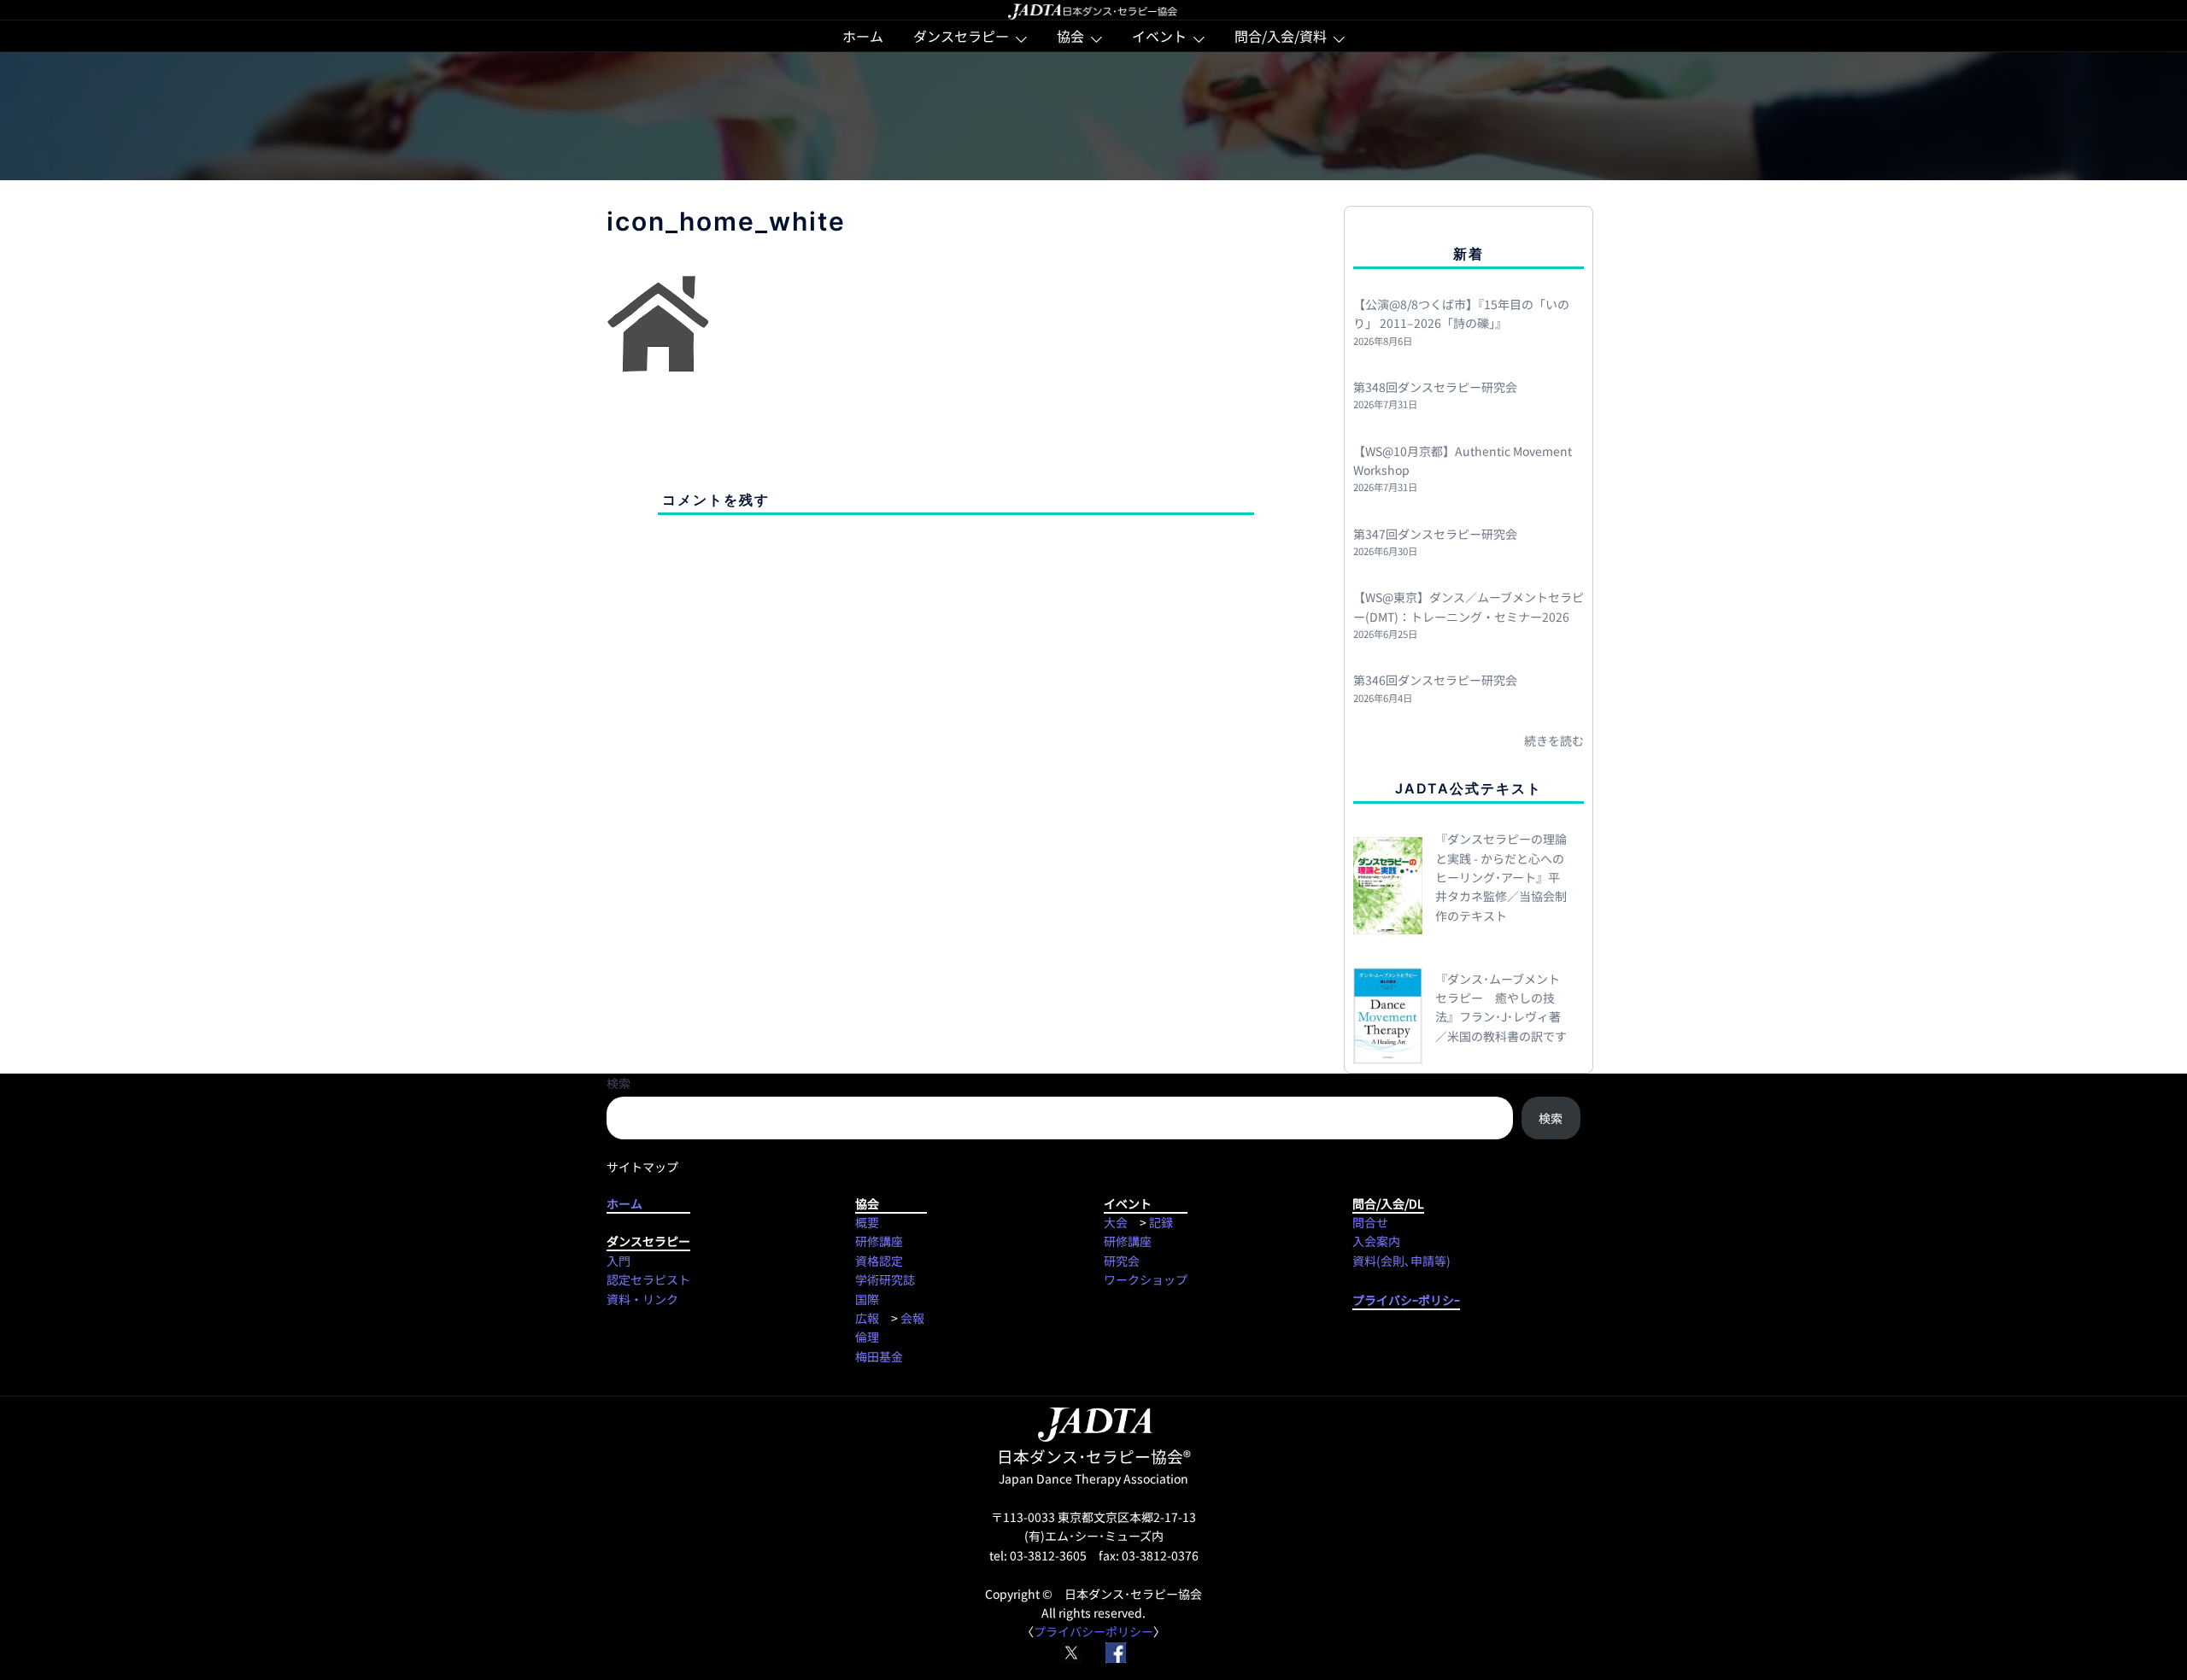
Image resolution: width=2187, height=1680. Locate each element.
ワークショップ (1146, 1279)
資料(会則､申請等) (1401, 1261)
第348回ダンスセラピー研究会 (1435, 387)
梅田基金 (879, 1356)
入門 (619, 1261)
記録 (1161, 1222)
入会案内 (1376, 1241)
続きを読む (1554, 740)
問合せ (1370, 1222)
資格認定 (879, 1261)
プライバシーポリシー (1093, 1631)
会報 (912, 1318)
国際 (867, 1299)
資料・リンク (642, 1299)
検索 (619, 1083)
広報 (867, 1318)
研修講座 (879, 1241)
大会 (1116, 1222)
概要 (867, 1222)
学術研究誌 (885, 1279)
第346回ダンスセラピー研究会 (1435, 680)
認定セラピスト (648, 1279)
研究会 (1122, 1261)
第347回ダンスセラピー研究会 (1435, 534)
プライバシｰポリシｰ (1406, 1300)
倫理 (867, 1337)
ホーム (863, 36)
